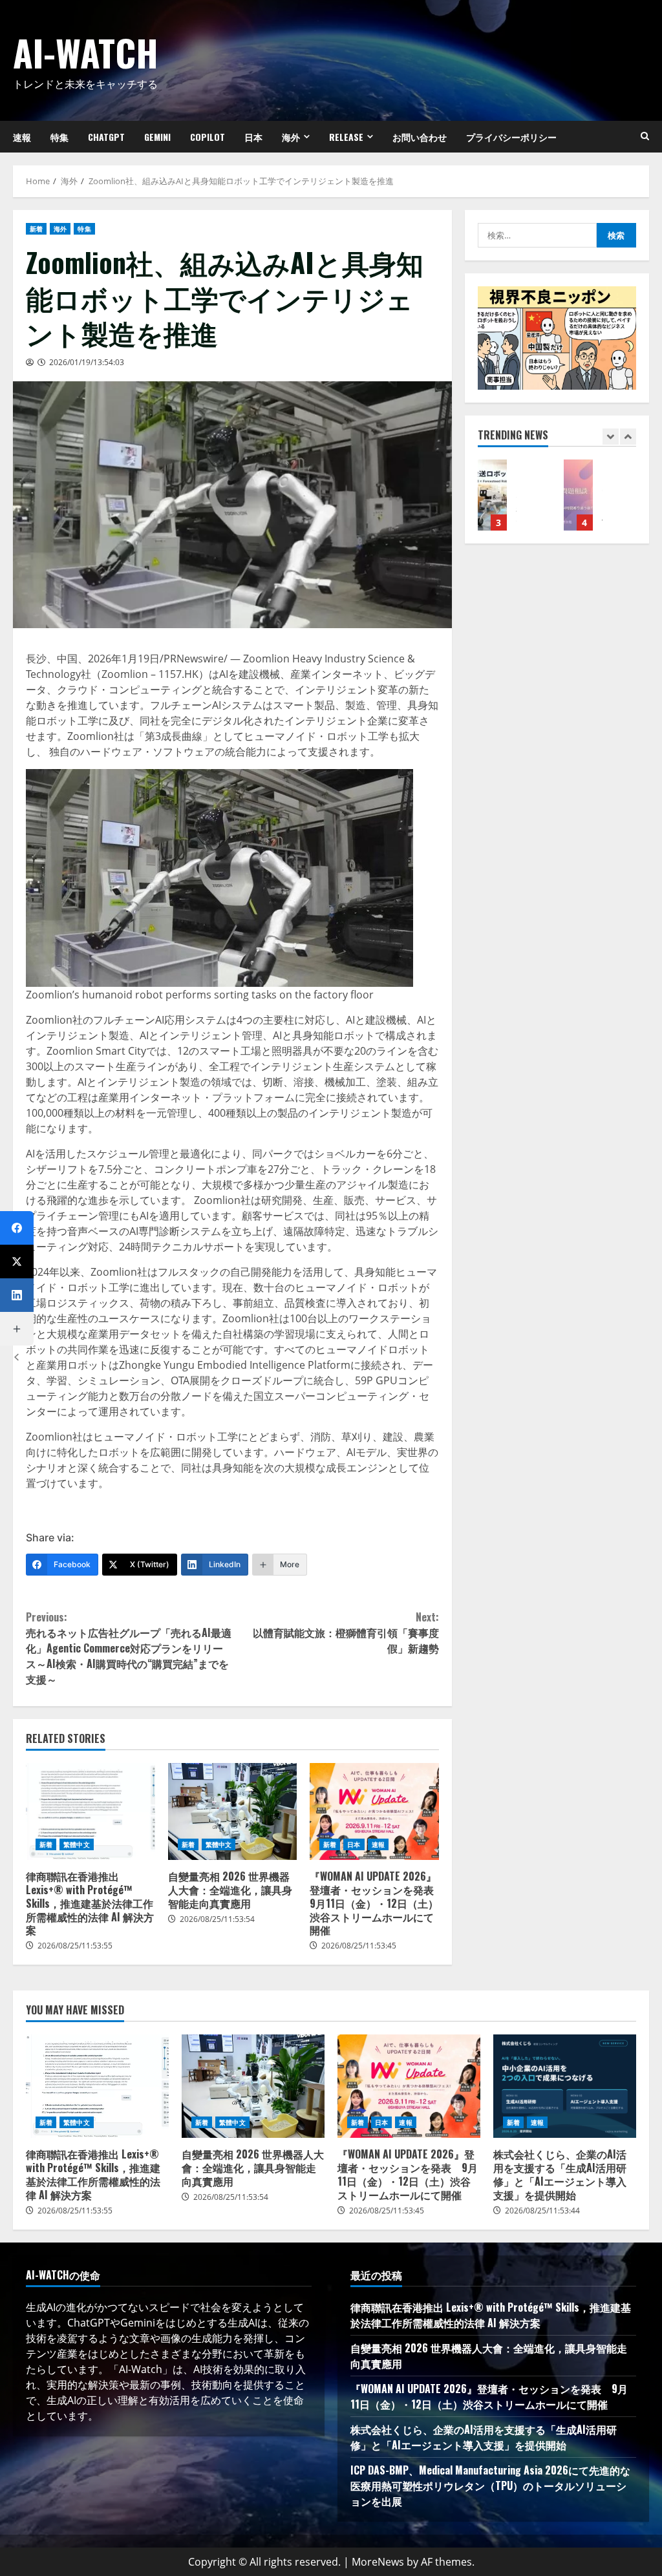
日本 (253, 137)
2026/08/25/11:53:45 (359, 1946)
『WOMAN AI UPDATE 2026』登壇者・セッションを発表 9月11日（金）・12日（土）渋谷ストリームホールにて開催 (374, 1811)
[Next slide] (628, 437)
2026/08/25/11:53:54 (217, 1919)
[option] (514, 501)
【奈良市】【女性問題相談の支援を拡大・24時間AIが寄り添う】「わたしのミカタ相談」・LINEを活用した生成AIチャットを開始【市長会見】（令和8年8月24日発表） (578, 495)
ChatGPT (106, 137)
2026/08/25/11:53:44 (542, 2211)
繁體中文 (76, 1844)
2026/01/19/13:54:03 (87, 362)
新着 (36, 229)
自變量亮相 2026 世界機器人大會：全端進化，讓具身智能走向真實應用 (233, 1811)
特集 (59, 137)
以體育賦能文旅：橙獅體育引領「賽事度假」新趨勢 (346, 1632)
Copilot (208, 137)
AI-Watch (86, 52)
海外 (291, 137)
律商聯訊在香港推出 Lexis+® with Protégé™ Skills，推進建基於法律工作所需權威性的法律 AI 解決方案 (91, 1811)
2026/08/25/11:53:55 (75, 1946)
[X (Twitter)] (17, 1262)
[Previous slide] (611, 437)
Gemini (157, 137)
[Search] (645, 136)
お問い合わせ (420, 137)
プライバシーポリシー (511, 137)
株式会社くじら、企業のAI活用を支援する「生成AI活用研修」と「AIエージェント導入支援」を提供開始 (565, 2086)
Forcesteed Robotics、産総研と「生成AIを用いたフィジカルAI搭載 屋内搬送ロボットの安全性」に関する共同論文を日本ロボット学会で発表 (492, 495)
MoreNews (378, 2562)
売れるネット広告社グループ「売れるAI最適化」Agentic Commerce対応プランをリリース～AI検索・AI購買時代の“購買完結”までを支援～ (129, 1648)
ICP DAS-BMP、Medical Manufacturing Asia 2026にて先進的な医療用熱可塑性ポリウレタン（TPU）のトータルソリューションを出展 (490, 2486)
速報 (378, 1844)
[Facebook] (17, 1228)
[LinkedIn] (17, 1295)
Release (346, 137)
